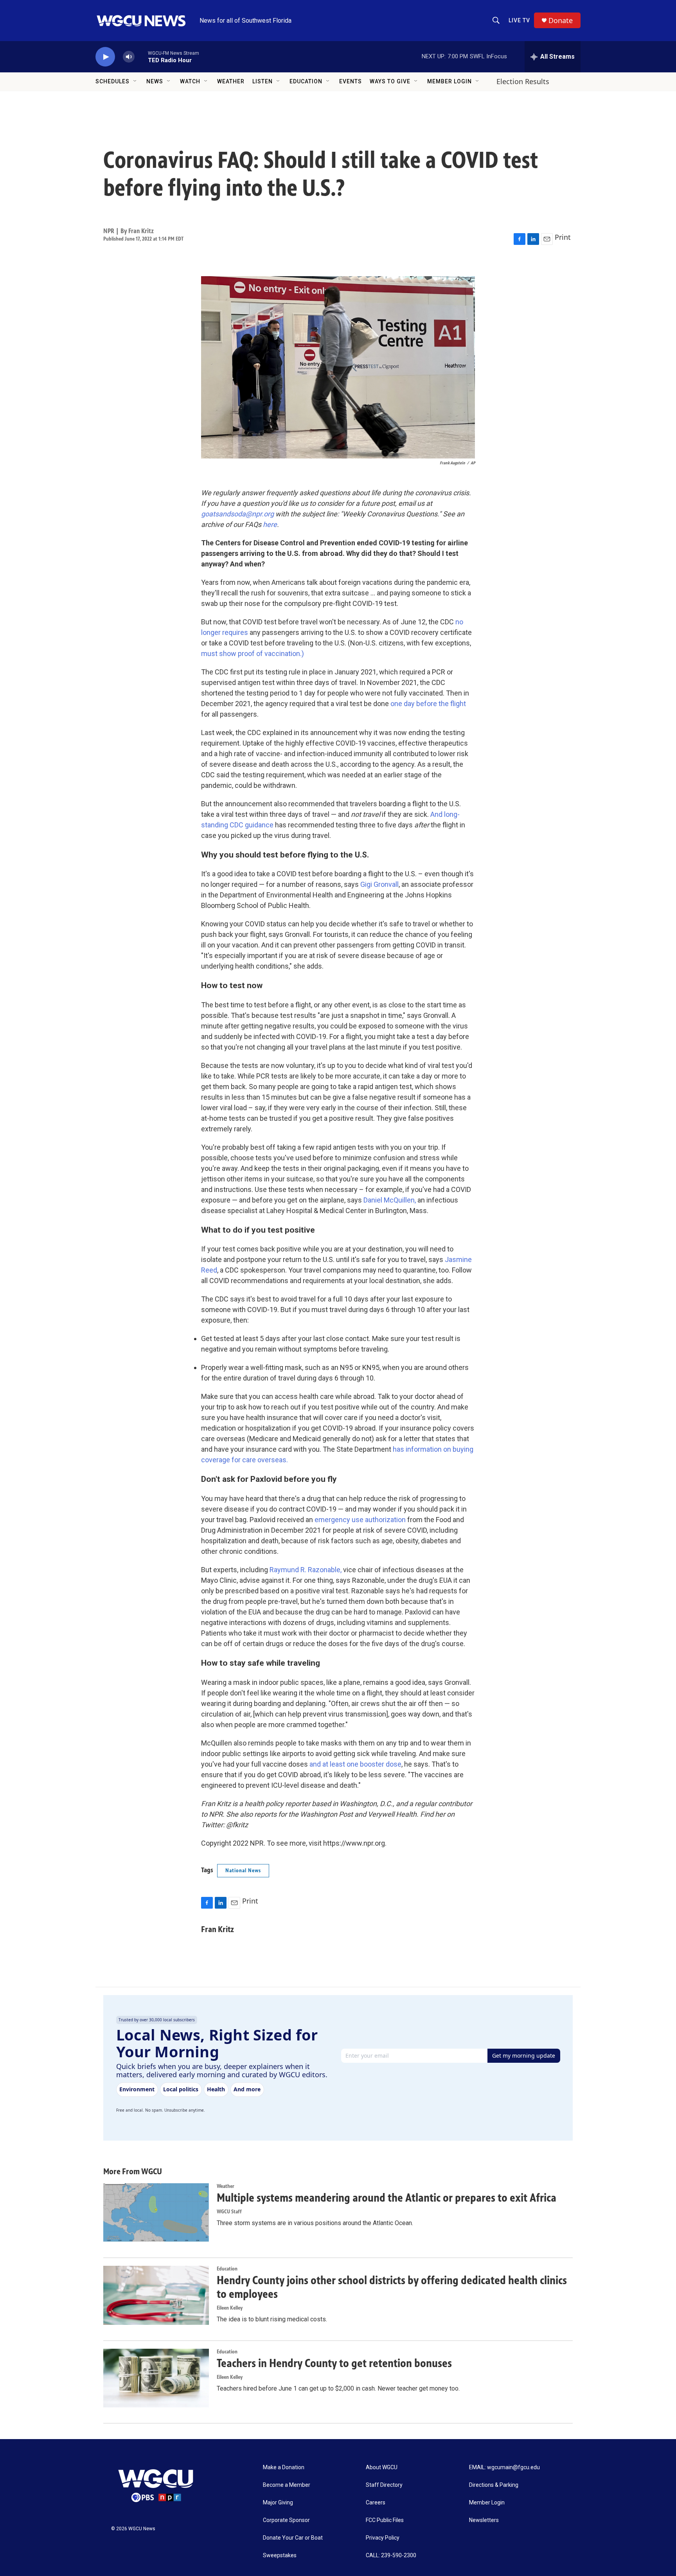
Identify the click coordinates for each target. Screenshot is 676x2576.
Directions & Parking (494, 2485)
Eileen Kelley (230, 2308)
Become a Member (287, 2485)
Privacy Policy (383, 2538)
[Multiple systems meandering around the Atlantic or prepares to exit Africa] (156, 2213)
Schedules (112, 81)
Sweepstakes (280, 2555)
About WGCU (382, 2467)
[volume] (129, 57)
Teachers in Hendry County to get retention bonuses (334, 2363)
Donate (561, 21)
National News (243, 1870)
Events (351, 81)
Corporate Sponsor (286, 2520)
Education (306, 81)
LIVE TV (519, 20)
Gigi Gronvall (379, 884)
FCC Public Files (385, 2520)
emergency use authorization (360, 1520)
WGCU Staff (229, 2212)
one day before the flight (428, 704)
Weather (231, 81)
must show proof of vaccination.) (253, 653)
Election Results (523, 81)
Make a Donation (284, 2467)
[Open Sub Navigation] (135, 81)
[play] (105, 57)
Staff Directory (384, 2485)
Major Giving (278, 2503)
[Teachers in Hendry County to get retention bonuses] (156, 2378)
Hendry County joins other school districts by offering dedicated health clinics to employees (392, 2287)
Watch (190, 81)
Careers (376, 2503)
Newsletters (484, 2520)
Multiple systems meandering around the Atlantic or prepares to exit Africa (387, 2198)
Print (563, 237)
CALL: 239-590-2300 (391, 2555)
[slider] (141, 57)
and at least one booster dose (355, 1764)
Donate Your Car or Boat (293, 2538)
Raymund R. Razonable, (306, 1570)
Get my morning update (524, 2056)
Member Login (449, 81)
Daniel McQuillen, (390, 1200)
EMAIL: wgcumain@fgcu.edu (504, 2467)
